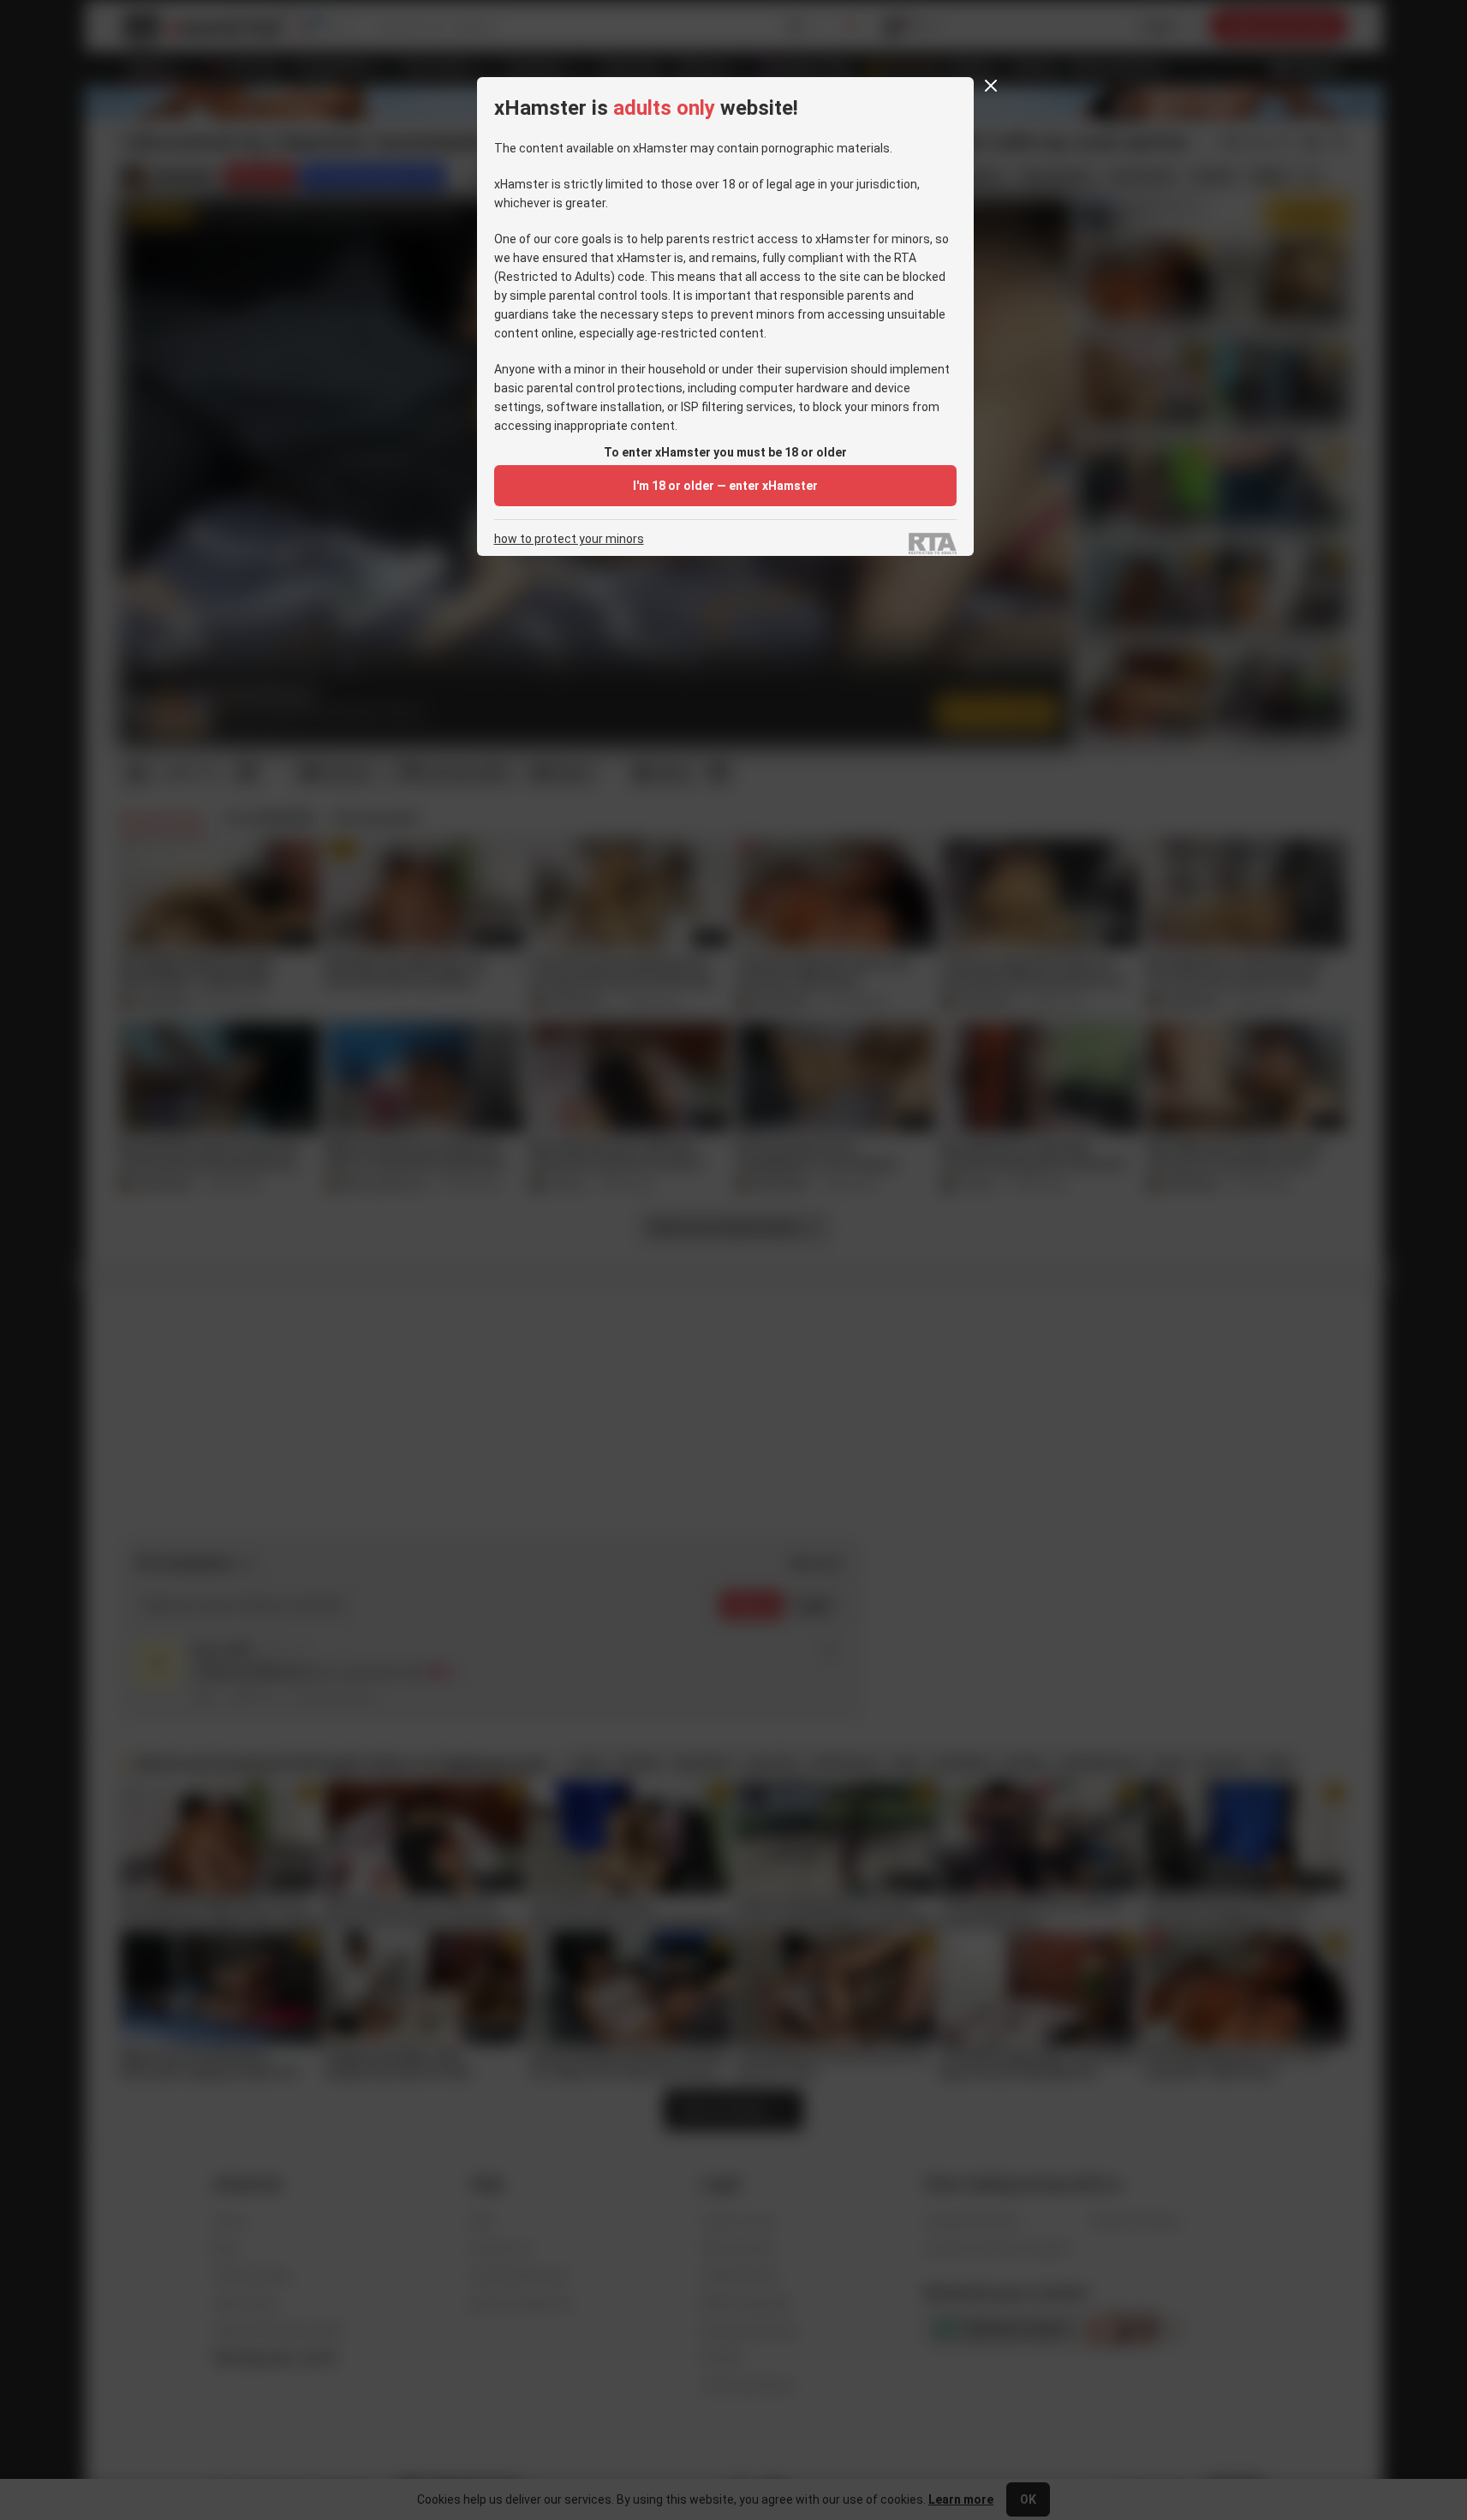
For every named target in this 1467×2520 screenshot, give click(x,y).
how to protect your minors (569, 539)
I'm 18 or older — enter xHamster (725, 486)
